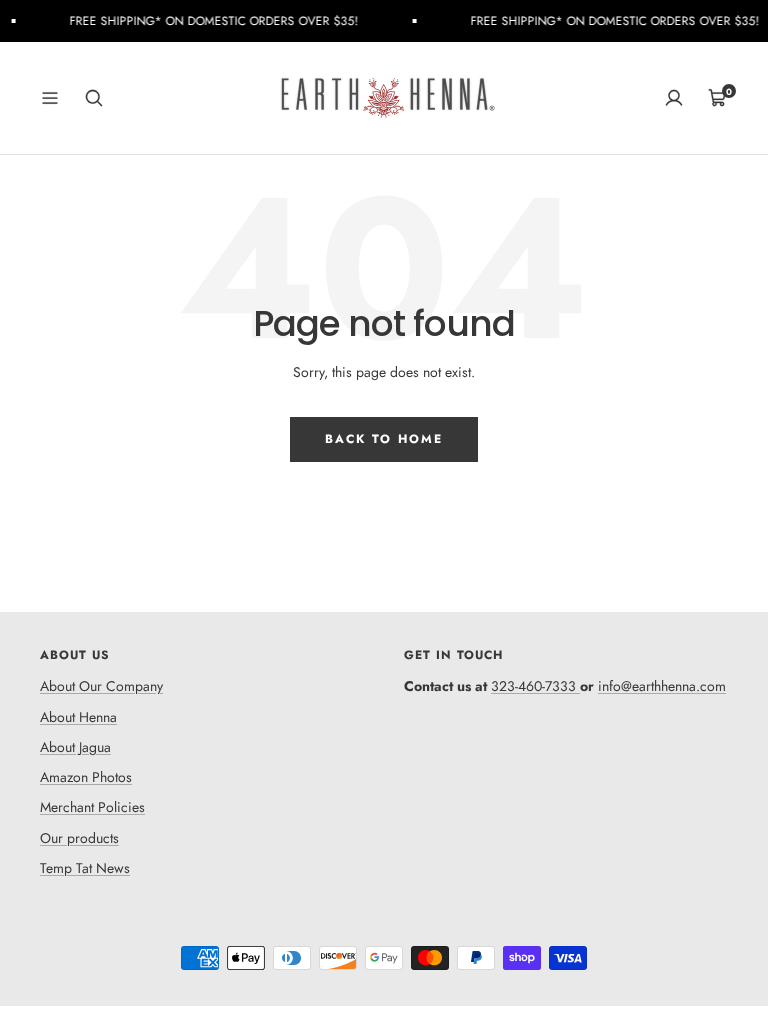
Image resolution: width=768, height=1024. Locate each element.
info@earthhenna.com (662, 686)
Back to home (384, 439)
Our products (79, 838)
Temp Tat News (85, 868)
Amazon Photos (86, 777)
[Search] (94, 98)
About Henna (78, 717)
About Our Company (101, 686)
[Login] (674, 98)
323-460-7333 (533, 686)
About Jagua (75, 747)
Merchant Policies (92, 807)
